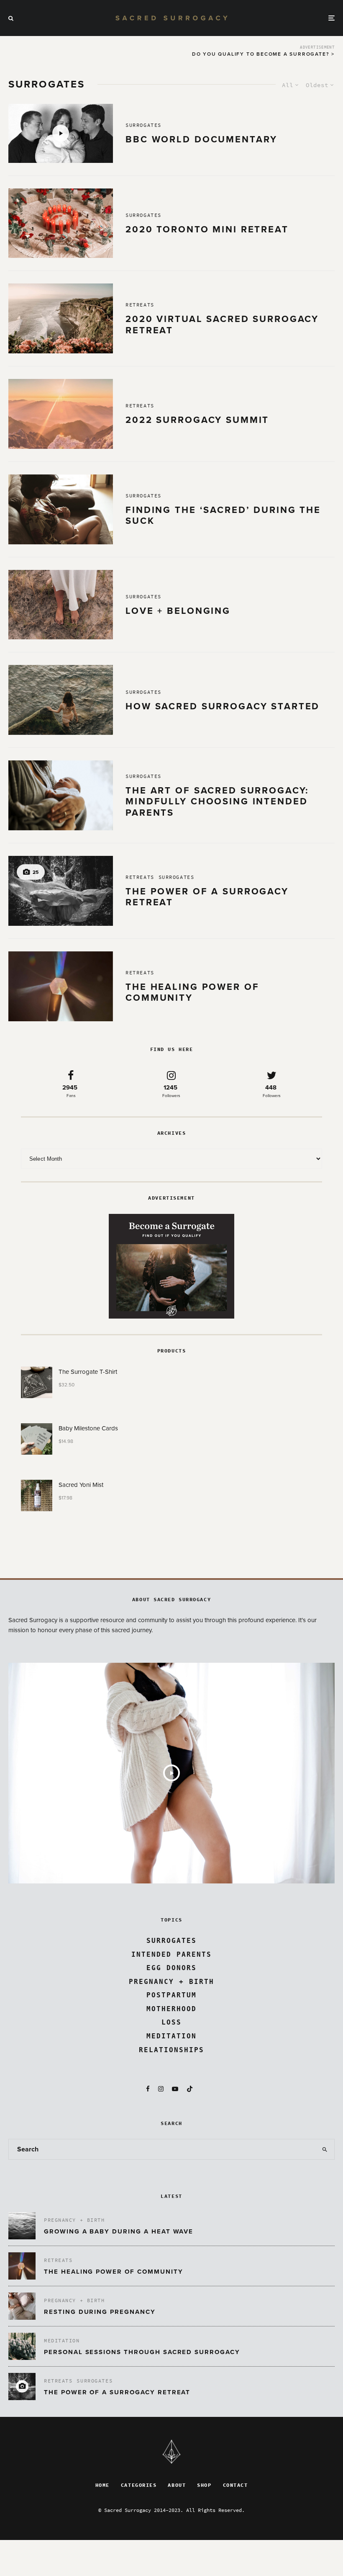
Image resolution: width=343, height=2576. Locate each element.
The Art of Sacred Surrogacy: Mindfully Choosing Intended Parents (217, 802)
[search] (325, 2149)
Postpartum (171, 1995)
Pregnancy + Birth (171, 1982)
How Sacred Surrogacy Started (223, 706)
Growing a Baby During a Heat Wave (119, 2231)
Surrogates (143, 125)
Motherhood (171, 2009)
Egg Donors (171, 1968)
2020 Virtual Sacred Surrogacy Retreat (222, 325)
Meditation (171, 2036)
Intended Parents (171, 1954)
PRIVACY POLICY (171, 2519)
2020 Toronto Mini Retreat (207, 229)
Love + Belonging (180, 611)
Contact (235, 2485)
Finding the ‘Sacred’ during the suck (223, 515)
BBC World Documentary (201, 139)
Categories (139, 2485)
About (177, 2485)
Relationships (171, 2050)
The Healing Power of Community (192, 992)
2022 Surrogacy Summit (197, 420)
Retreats (140, 305)
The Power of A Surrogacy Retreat (207, 897)
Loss (171, 2022)
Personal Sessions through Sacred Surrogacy (142, 2352)
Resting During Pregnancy (100, 2312)
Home (102, 2485)
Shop (204, 2485)
